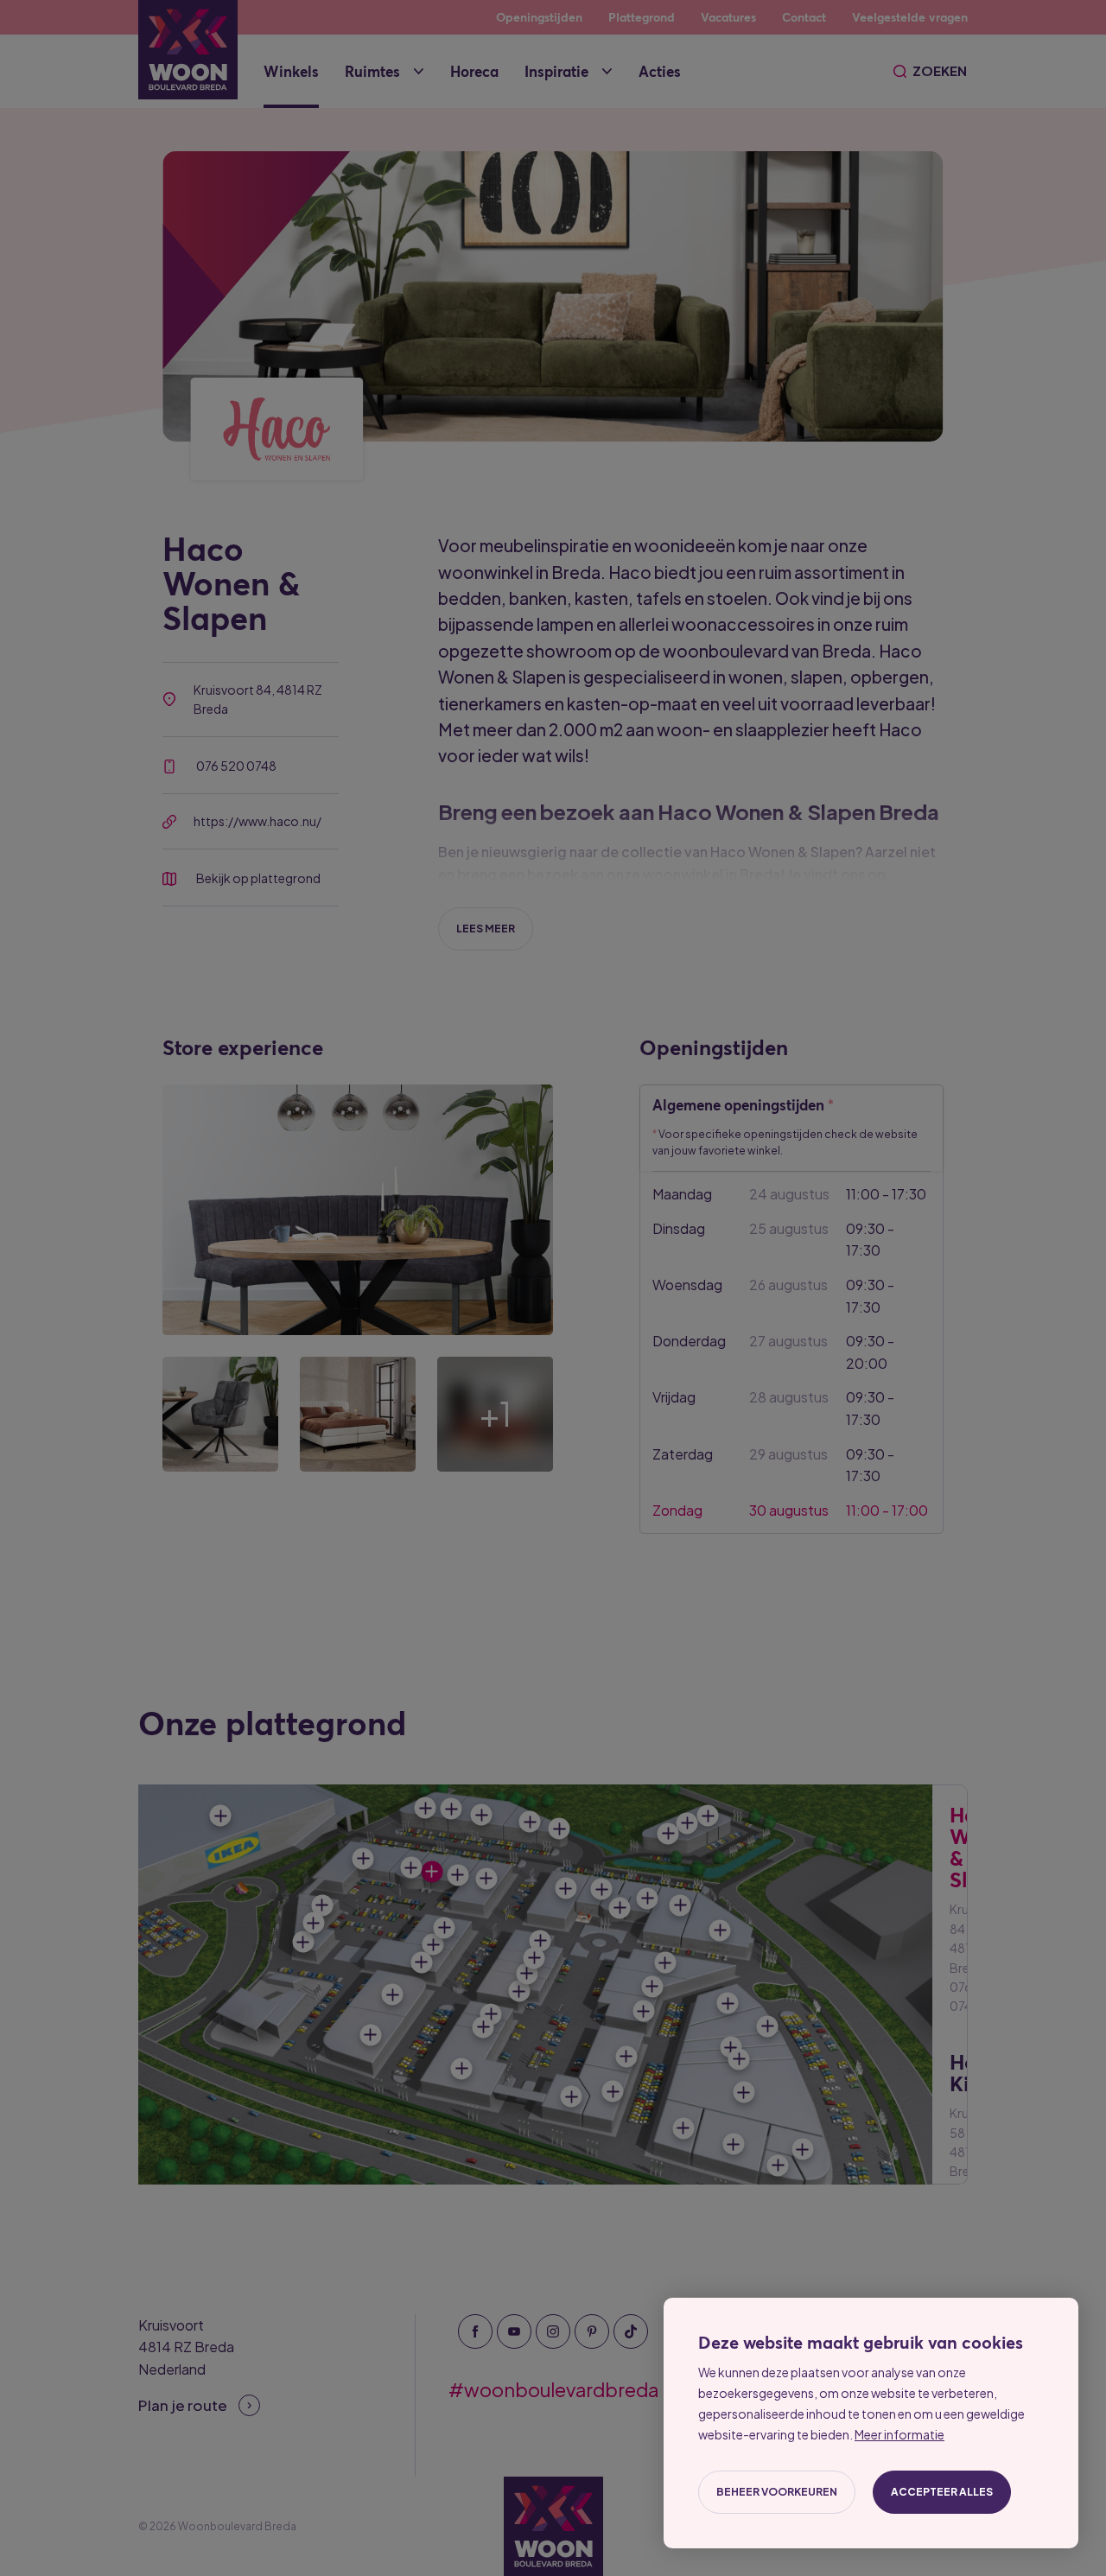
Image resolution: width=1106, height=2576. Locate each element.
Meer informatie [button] (899, 2434)
